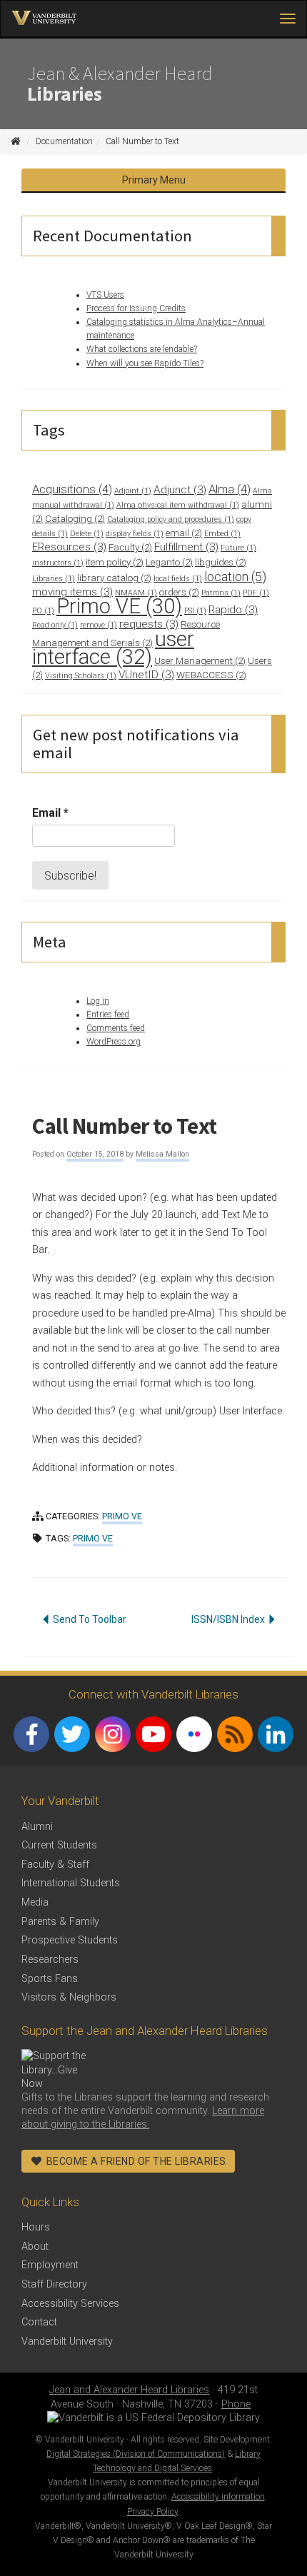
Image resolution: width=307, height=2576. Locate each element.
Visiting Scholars (81, 676)
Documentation (64, 141)
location (235, 577)
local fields (178, 579)
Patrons (221, 593)
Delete (87, 534)
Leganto (169, 562)
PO (43, 611)
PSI (195, 611)
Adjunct (180, 490)
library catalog (114, 578)
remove (99, 625)
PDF (256, 593)
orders (179, 592)
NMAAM (136, 593)
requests (149, 624)
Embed (222, 534)
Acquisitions (72, 489)
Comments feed (116, 1028)
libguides (221, 562)
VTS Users (105, 295)
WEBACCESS (211, 675)
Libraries (54, 579)
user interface (113, 648)
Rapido (233, 610)
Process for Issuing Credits (136, 308)
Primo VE (119, 606)
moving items (72, 592)
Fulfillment (186, 547)
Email (50, 813)
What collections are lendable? (142, 349)
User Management (200, 661)
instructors (58, 563)
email (184, 533)
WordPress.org (114, 1042)
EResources (69, 547)
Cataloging (75, 519)
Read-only (55, 625)
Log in (98, 1001)
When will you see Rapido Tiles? (145, 363)
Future (238, 548)
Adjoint (133, 491)
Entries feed (108, 1015)
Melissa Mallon (162, 1154)
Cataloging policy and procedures (171, 519)
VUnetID (146, 675)
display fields (135, 534)
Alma (230, 489)
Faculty (130, 547)
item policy (115, 562)
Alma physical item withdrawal (178, 505)
